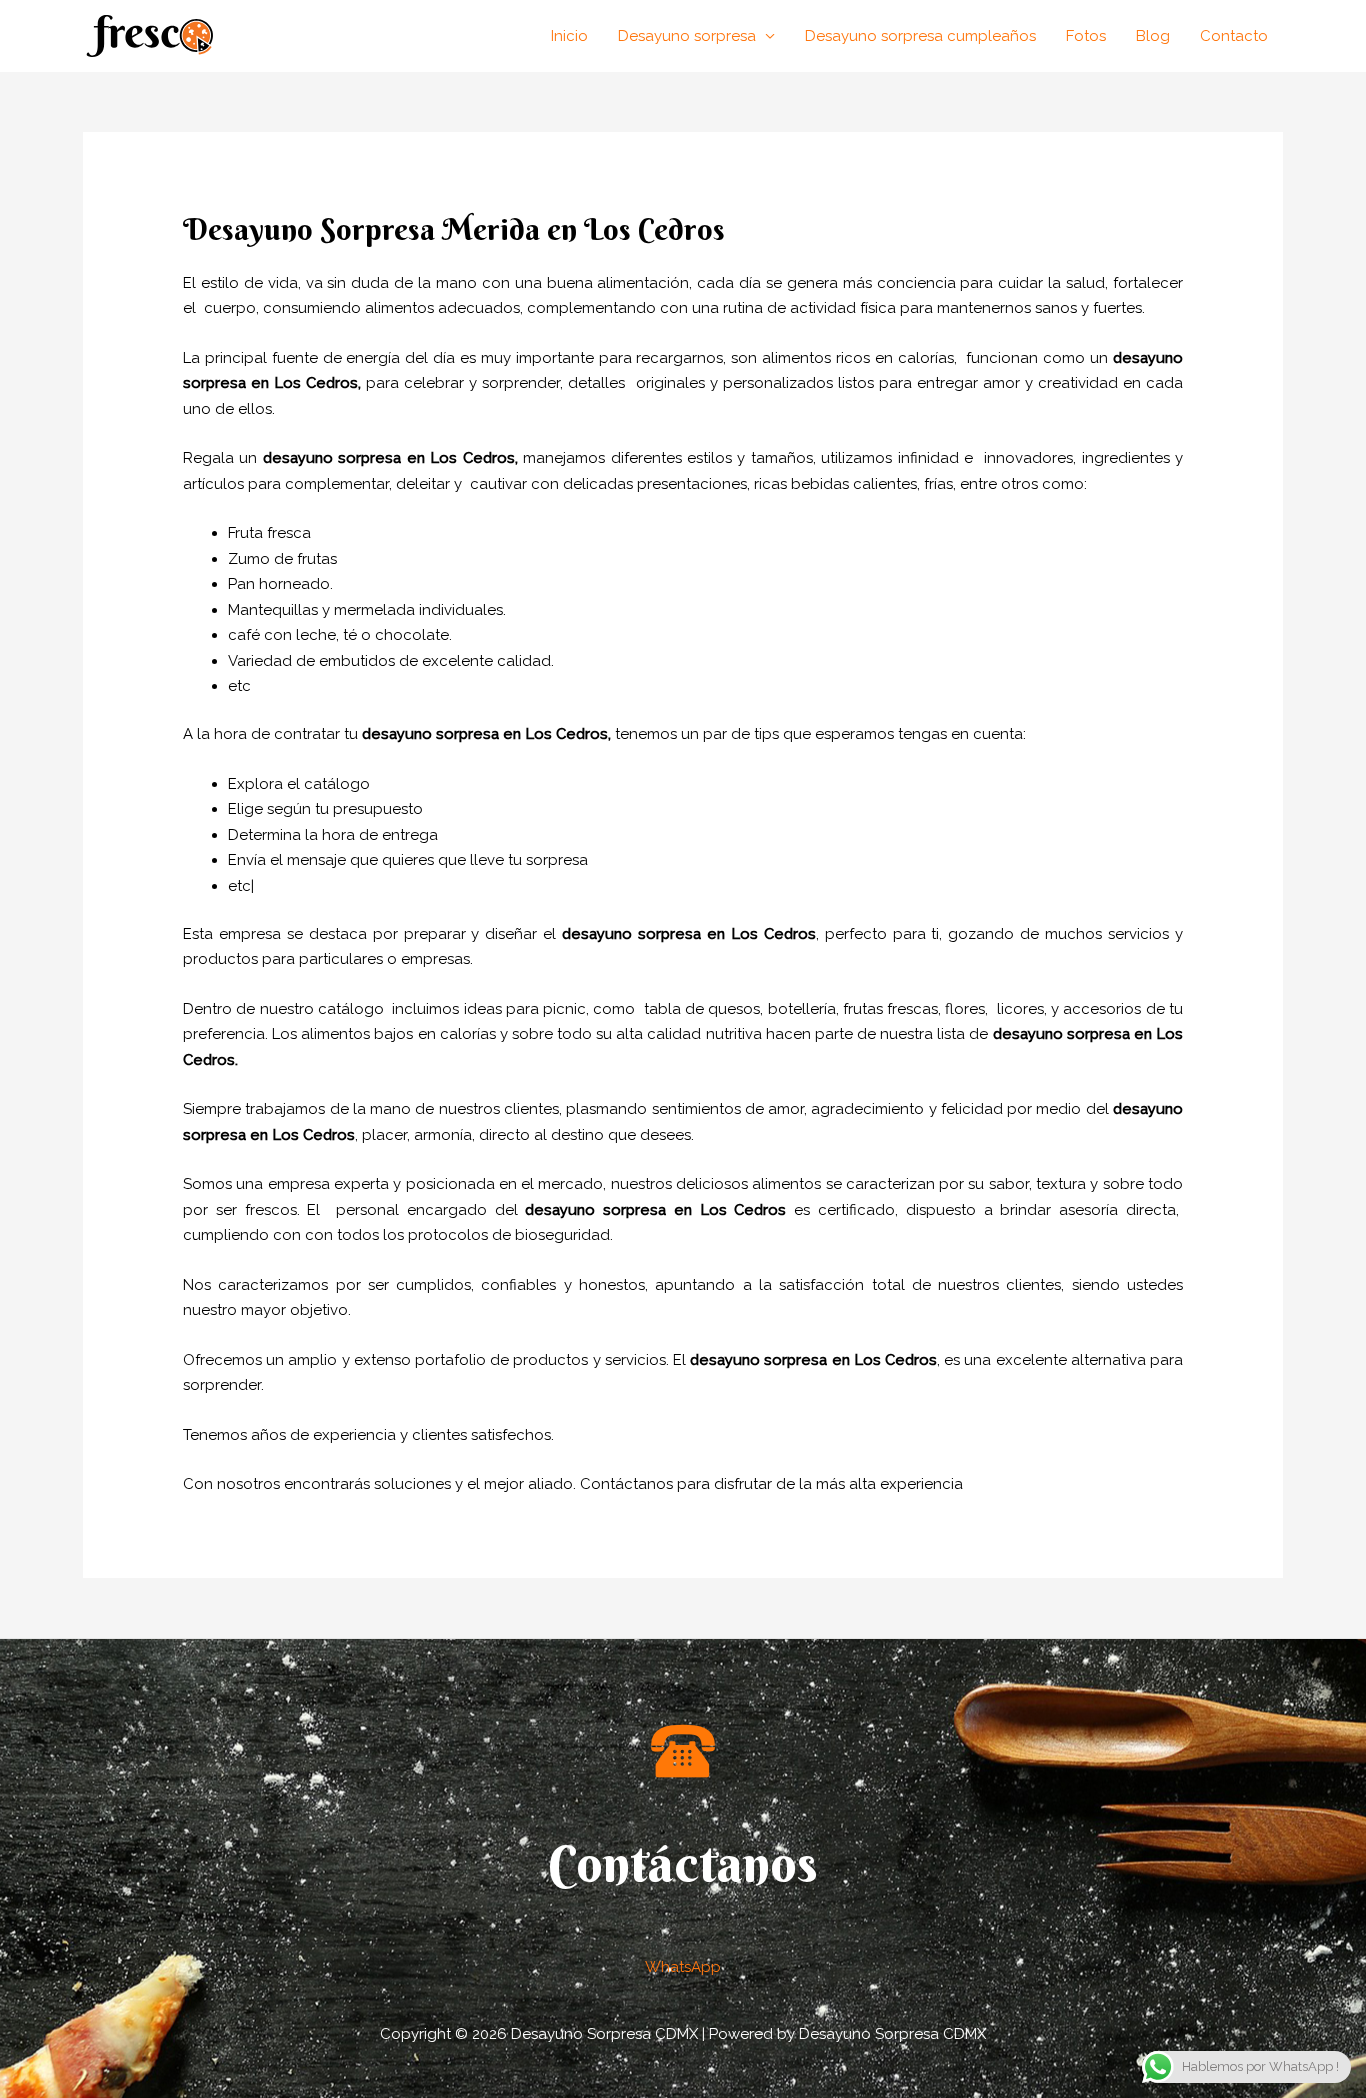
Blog (1153, 36)
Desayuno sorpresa (687, 36)
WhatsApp (683, 1967)
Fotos (1086, 36)
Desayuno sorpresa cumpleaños (920, 36)
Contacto (1234, 36)
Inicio (569, 36)
